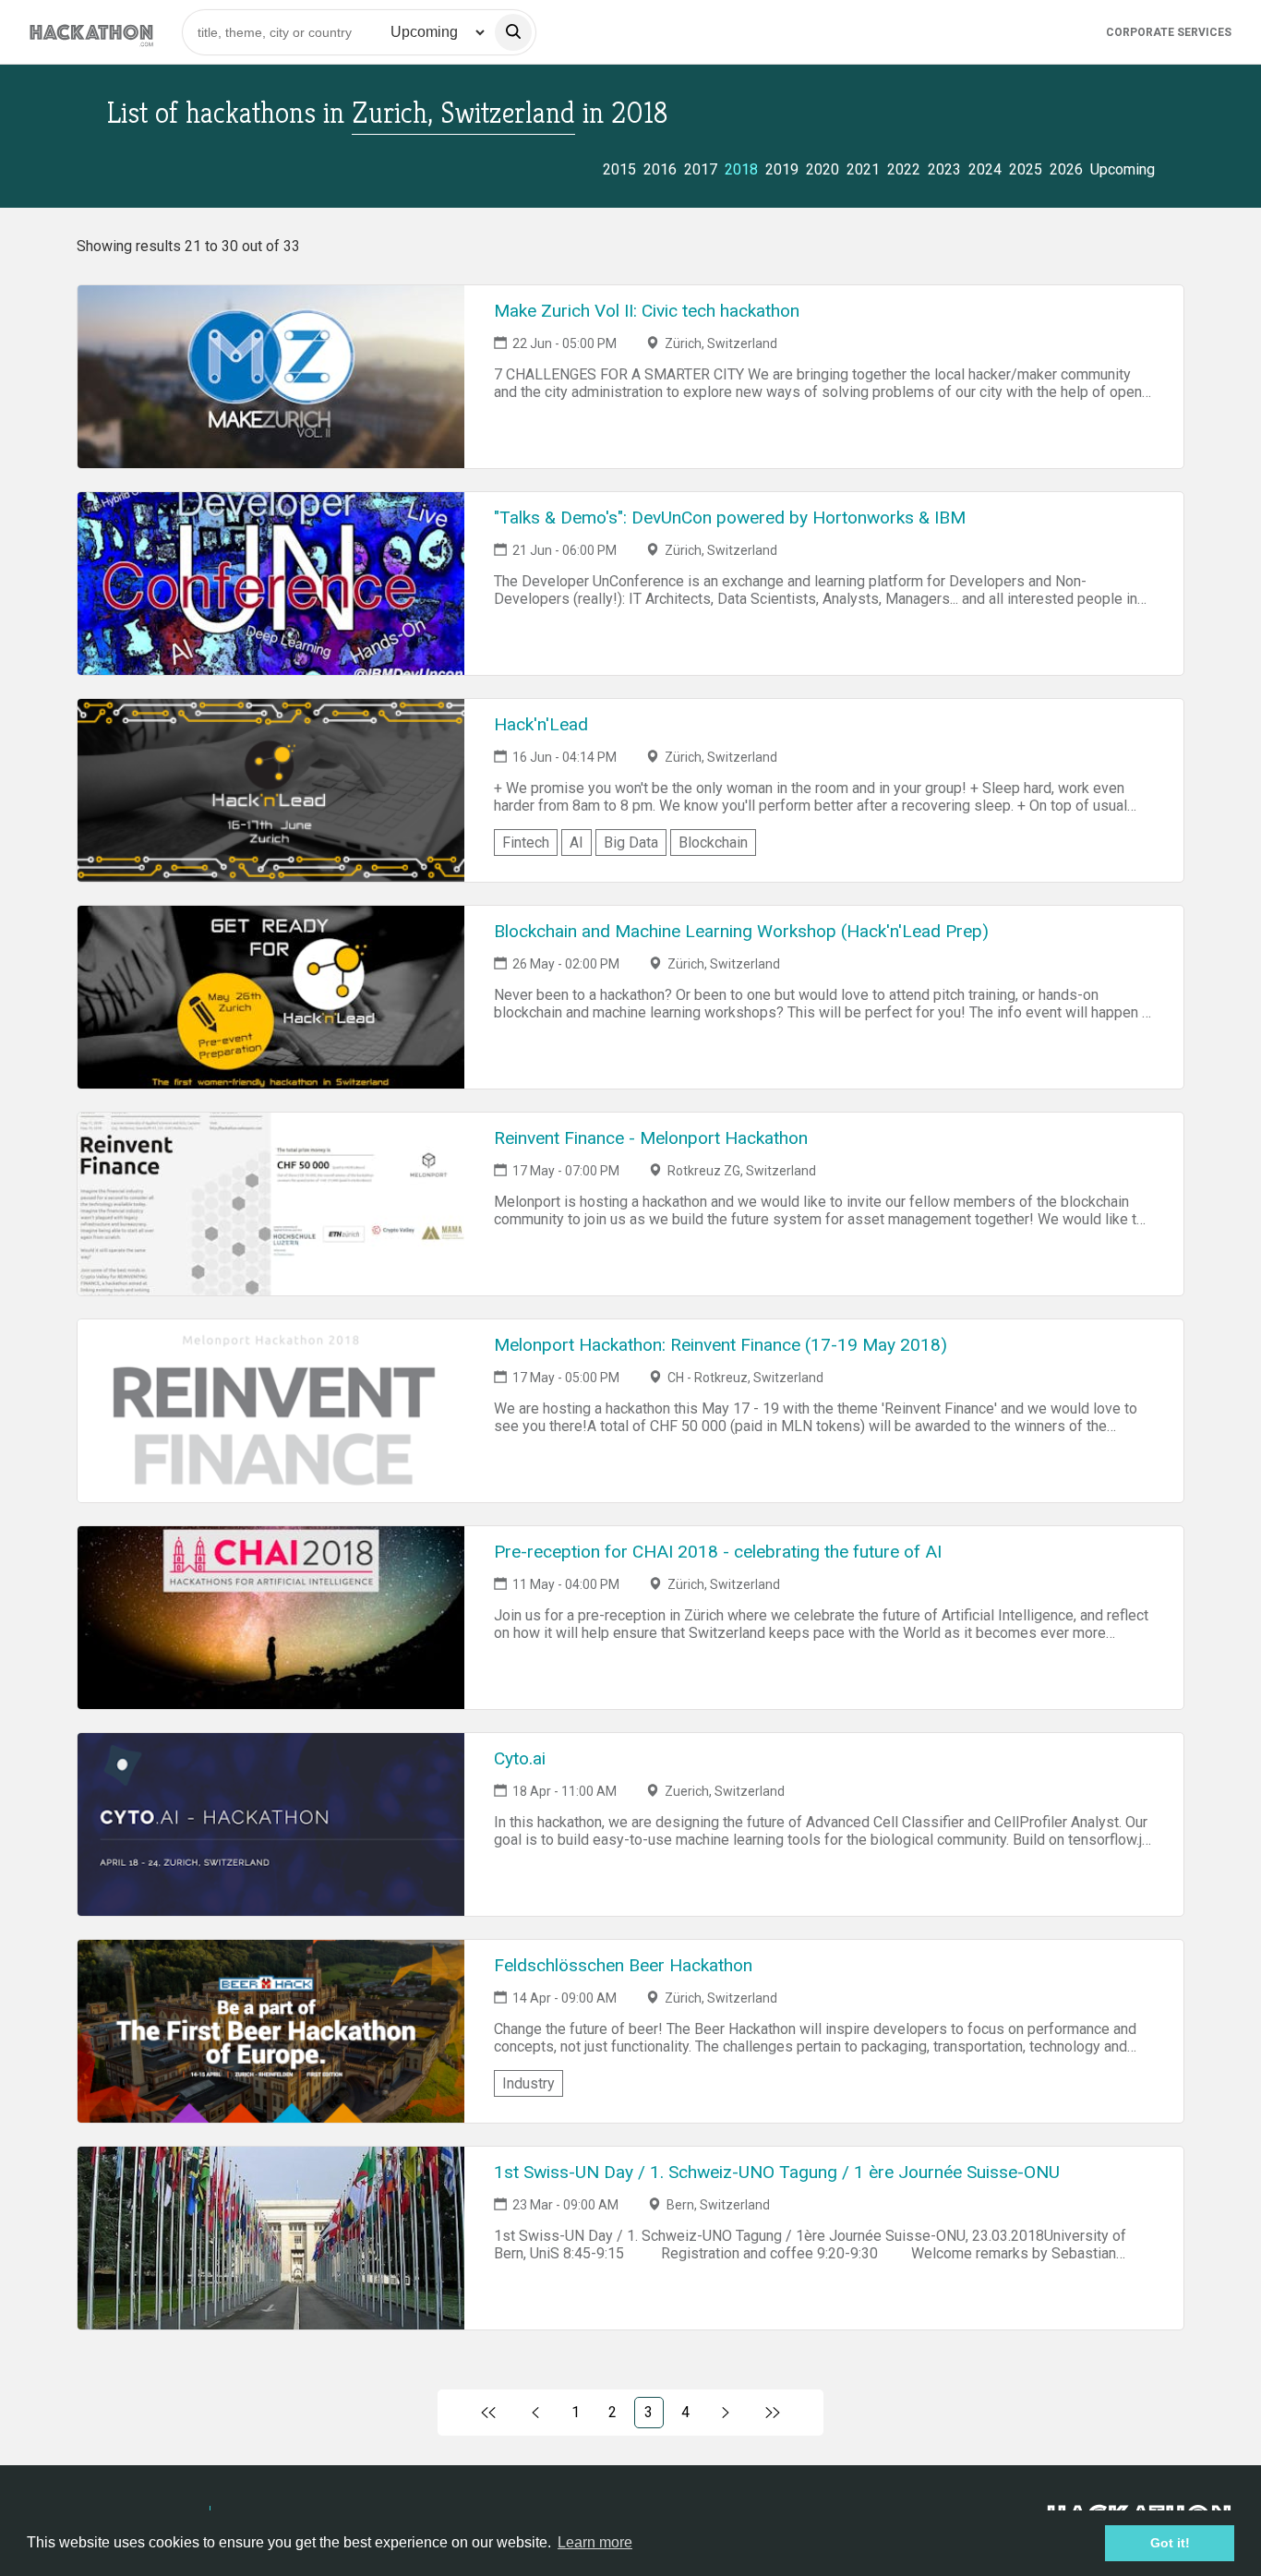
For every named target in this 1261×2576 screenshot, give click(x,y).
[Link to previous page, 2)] (536, 2413)
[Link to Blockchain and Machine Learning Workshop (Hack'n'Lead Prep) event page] (271, 997)
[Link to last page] (772, 2413)
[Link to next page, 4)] (726, 2413)
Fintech (526, 843)
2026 (1066, 169)
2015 (619, 169)
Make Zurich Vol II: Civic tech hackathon (647, 311)
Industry (528, 2083)
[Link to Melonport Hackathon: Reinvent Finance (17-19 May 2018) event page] (271, 1411)
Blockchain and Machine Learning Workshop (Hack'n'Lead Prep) (741, 931)
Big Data (631, 843)
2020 (823, 169)
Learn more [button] (595, 2542)
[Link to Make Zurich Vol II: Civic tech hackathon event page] (271, 377)
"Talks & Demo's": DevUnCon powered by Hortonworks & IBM (730, 518)
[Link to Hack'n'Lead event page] (271, 790)
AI (576, 843)
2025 (1026, 169)
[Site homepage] (91, 32)
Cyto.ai (520, 1758)
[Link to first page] (489, 2413)
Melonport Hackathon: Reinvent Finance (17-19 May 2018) (721, 1345)
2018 (741, 169)
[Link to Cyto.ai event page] (271, 1824)
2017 (701, 169)
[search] (513, 32)
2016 (660, 169)
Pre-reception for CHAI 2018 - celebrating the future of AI (718, 1552)
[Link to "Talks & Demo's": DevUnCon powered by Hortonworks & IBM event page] (271, 584)
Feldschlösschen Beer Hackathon (623, 1965)
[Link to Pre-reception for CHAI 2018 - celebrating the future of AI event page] (271, 1618)
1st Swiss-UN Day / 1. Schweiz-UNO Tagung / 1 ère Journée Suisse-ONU (777, 2172)
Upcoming (1123, 169)
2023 (944, 169)
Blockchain (713, 843)
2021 (863, 169)
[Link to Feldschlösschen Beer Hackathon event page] (271, 2031)
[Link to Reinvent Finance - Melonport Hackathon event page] (271, 1204)
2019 (782, 169)
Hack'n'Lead (541, 724)
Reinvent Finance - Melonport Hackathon (651, 1138)
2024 (985, 169)
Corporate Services (1169, 32)
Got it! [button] (1170, 2543)
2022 (904, 169)
